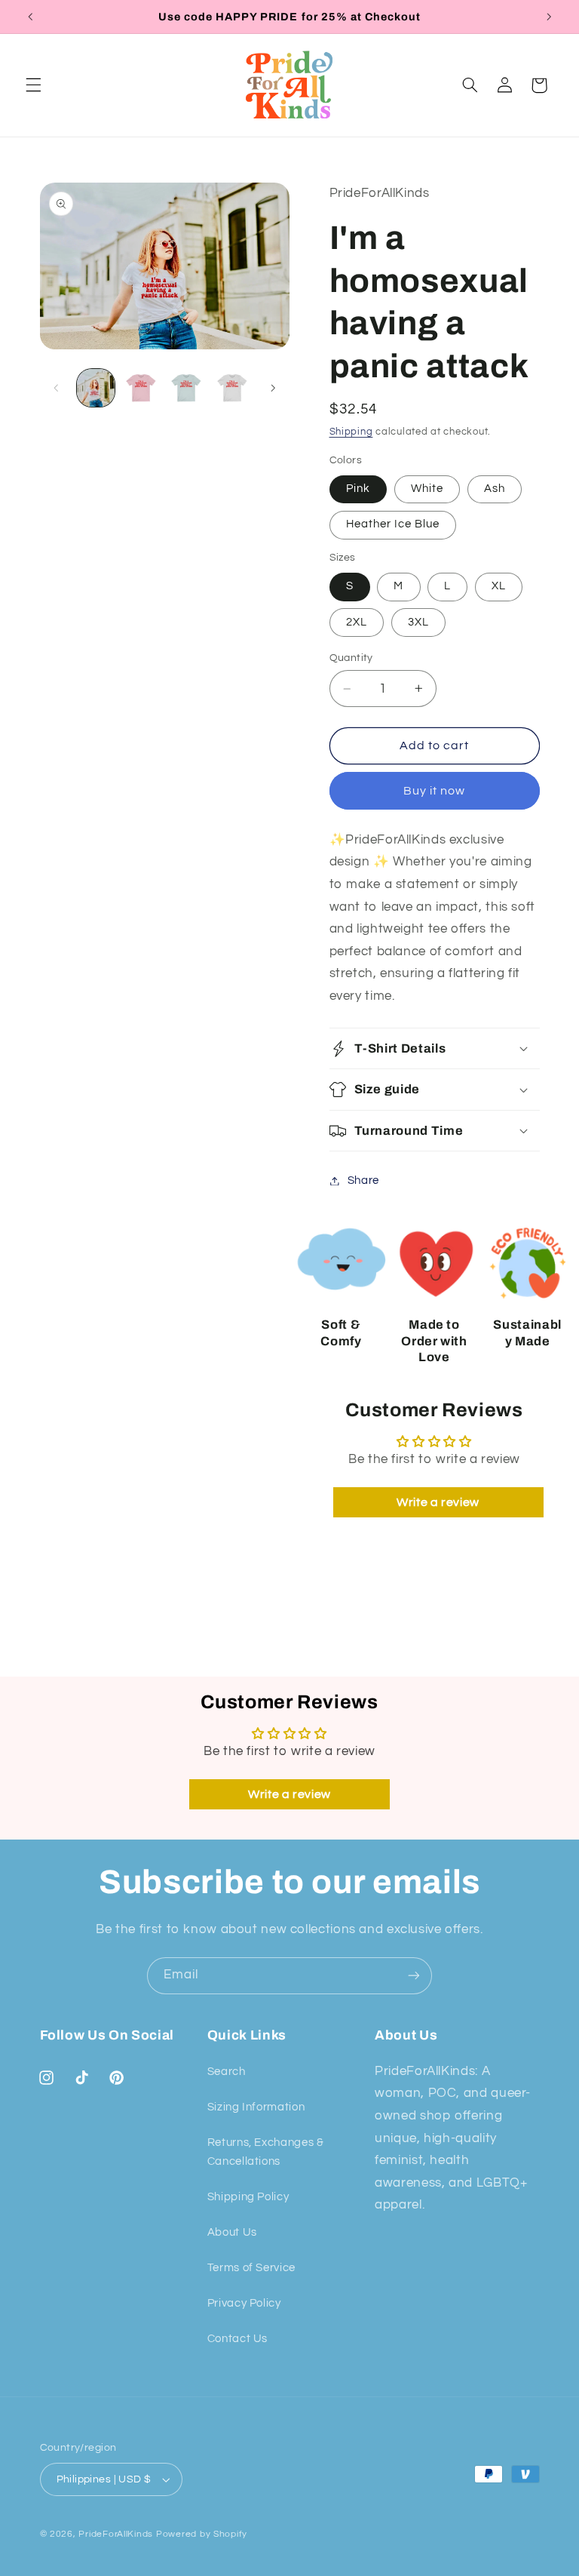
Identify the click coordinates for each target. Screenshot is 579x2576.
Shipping (351, 432)
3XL (418, 622)
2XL (357, 622)
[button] (33, 85)
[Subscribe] (414, 1976)
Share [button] (363, 1180)
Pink (358, 489)
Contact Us (237, 2339)
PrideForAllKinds (116, 2534)
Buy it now (435, 791)
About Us (232, 2232)
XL (499, 586)
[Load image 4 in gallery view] (232, 388)
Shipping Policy (248, 2197)
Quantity (351, 658)
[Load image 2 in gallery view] (141, 388)
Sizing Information (256, 2107)
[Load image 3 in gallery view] (186, 388)
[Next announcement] (549, 17)
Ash (495, 489)
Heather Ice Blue (393, 524)
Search (227, 2072)
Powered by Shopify (202, 2534)
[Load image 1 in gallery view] (96, 388)
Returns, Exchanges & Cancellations (266, 2152)
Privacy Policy (244, 2303)
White (427, 489)
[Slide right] (273, 388)
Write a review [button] (438, 1502)
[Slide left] (57, 388)
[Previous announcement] (30, 17)
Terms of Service (251, 2268)
